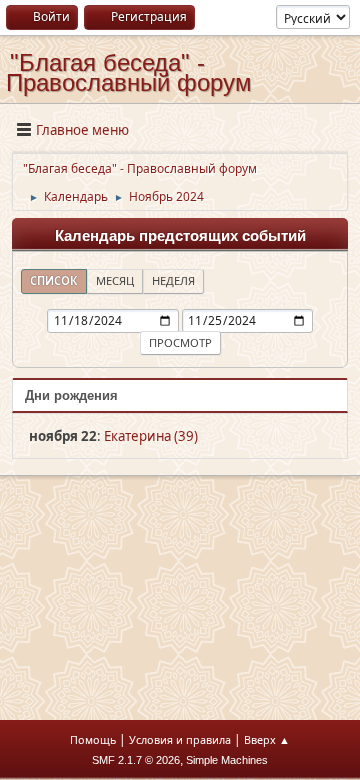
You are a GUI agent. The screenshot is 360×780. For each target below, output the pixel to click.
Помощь (93, 739)
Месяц (115, 280)
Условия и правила (180, 739)
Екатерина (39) (151, 436)
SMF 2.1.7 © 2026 (136, 760)
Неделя (173, 280)
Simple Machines (227, 760)
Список (54, 280)
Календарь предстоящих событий (180, 236)
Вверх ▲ (267, 739)
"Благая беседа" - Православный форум (129, 72)
